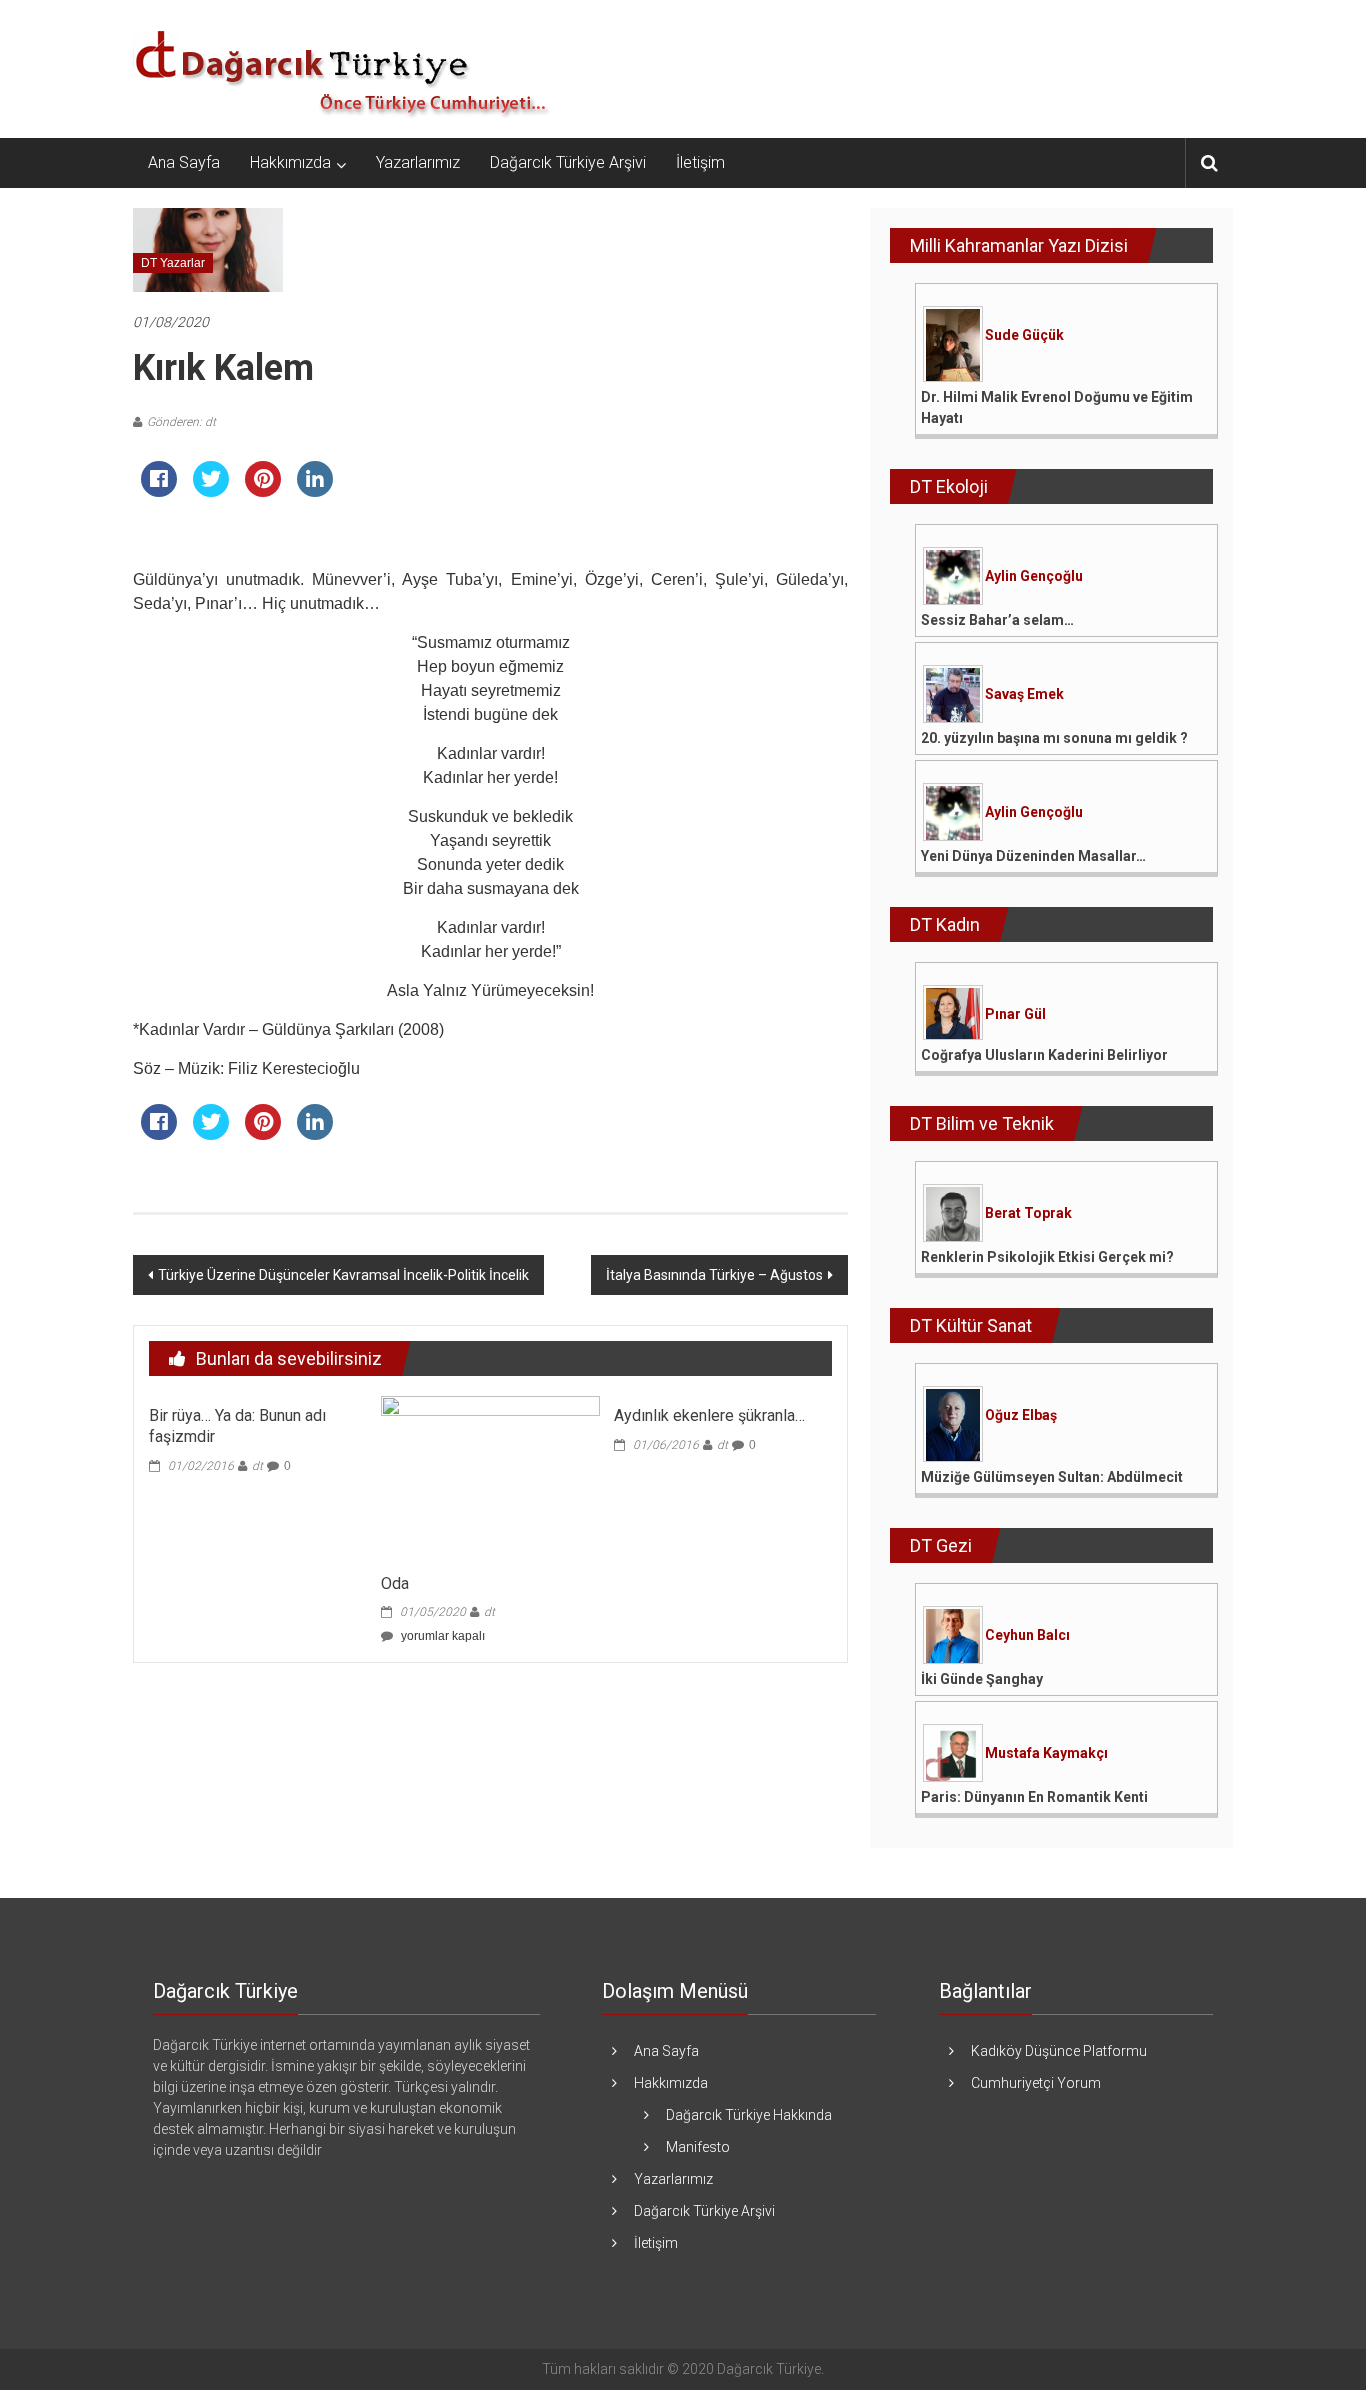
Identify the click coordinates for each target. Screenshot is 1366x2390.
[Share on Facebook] (159, 491)
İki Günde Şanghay (982, 1679)
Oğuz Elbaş (1021, 1415)
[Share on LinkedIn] (315, 491)
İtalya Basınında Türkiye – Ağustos (714, 1275)
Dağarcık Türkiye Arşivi (568, 162)
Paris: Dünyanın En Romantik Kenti (1034, 1797)
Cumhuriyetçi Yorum (1036, 2083)
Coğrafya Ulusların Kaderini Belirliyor (1044, 1055)
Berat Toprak (1028, 1213)
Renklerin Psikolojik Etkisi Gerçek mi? (1047, 1257)
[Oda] (490, 1478)
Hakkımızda (290, 162)
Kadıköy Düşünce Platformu (1059, 2051)
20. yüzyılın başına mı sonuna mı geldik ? (1054, 738)
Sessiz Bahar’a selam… (997, 620)
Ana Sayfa (184, 162)
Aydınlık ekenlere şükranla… (709, 1415)
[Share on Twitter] (211, 491)
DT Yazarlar (173, 263)
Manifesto (698, 2147)
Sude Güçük (1024, 335)
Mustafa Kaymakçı (1046, 1753)
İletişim (700, 162)
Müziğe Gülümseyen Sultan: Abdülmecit (1052, 1477)
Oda (395, 1583)
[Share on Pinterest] (263, 491)
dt (257, 1466)
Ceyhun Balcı (1027, 1635)
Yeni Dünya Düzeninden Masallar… (1033, 856)
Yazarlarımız (418, 162)
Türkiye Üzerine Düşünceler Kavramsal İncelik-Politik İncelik (343, 1275)
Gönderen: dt (181, 422)
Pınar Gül (1015, 1014)
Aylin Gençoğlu (1034, 576)
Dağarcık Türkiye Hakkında (749, 2115)
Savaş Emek (1024, 694)
